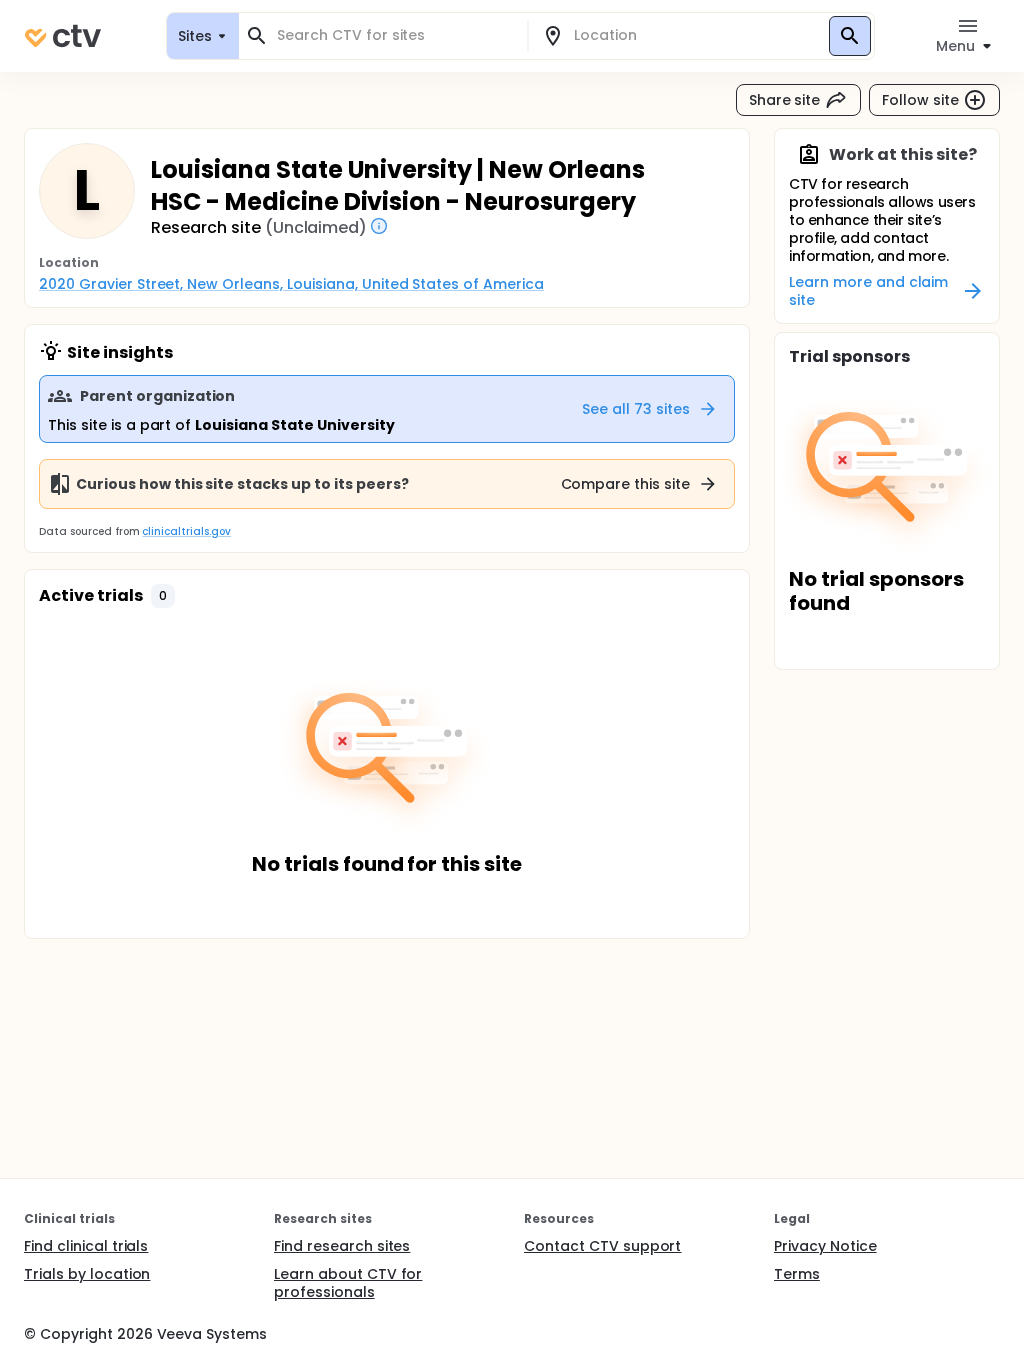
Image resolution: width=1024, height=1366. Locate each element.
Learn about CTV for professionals (348, 1283)
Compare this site (626, 484)
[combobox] (395, 35)
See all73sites (636, 409)
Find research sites (342, 1246)
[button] (163, 596)
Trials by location (87, 1274)
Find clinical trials (86, 1246)
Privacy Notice (825, 1246)
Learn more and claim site (868, 291)
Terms (797, 1274)
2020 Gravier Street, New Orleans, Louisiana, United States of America (291, 284)
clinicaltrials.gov (186, 531)
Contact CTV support (602, 1246)
